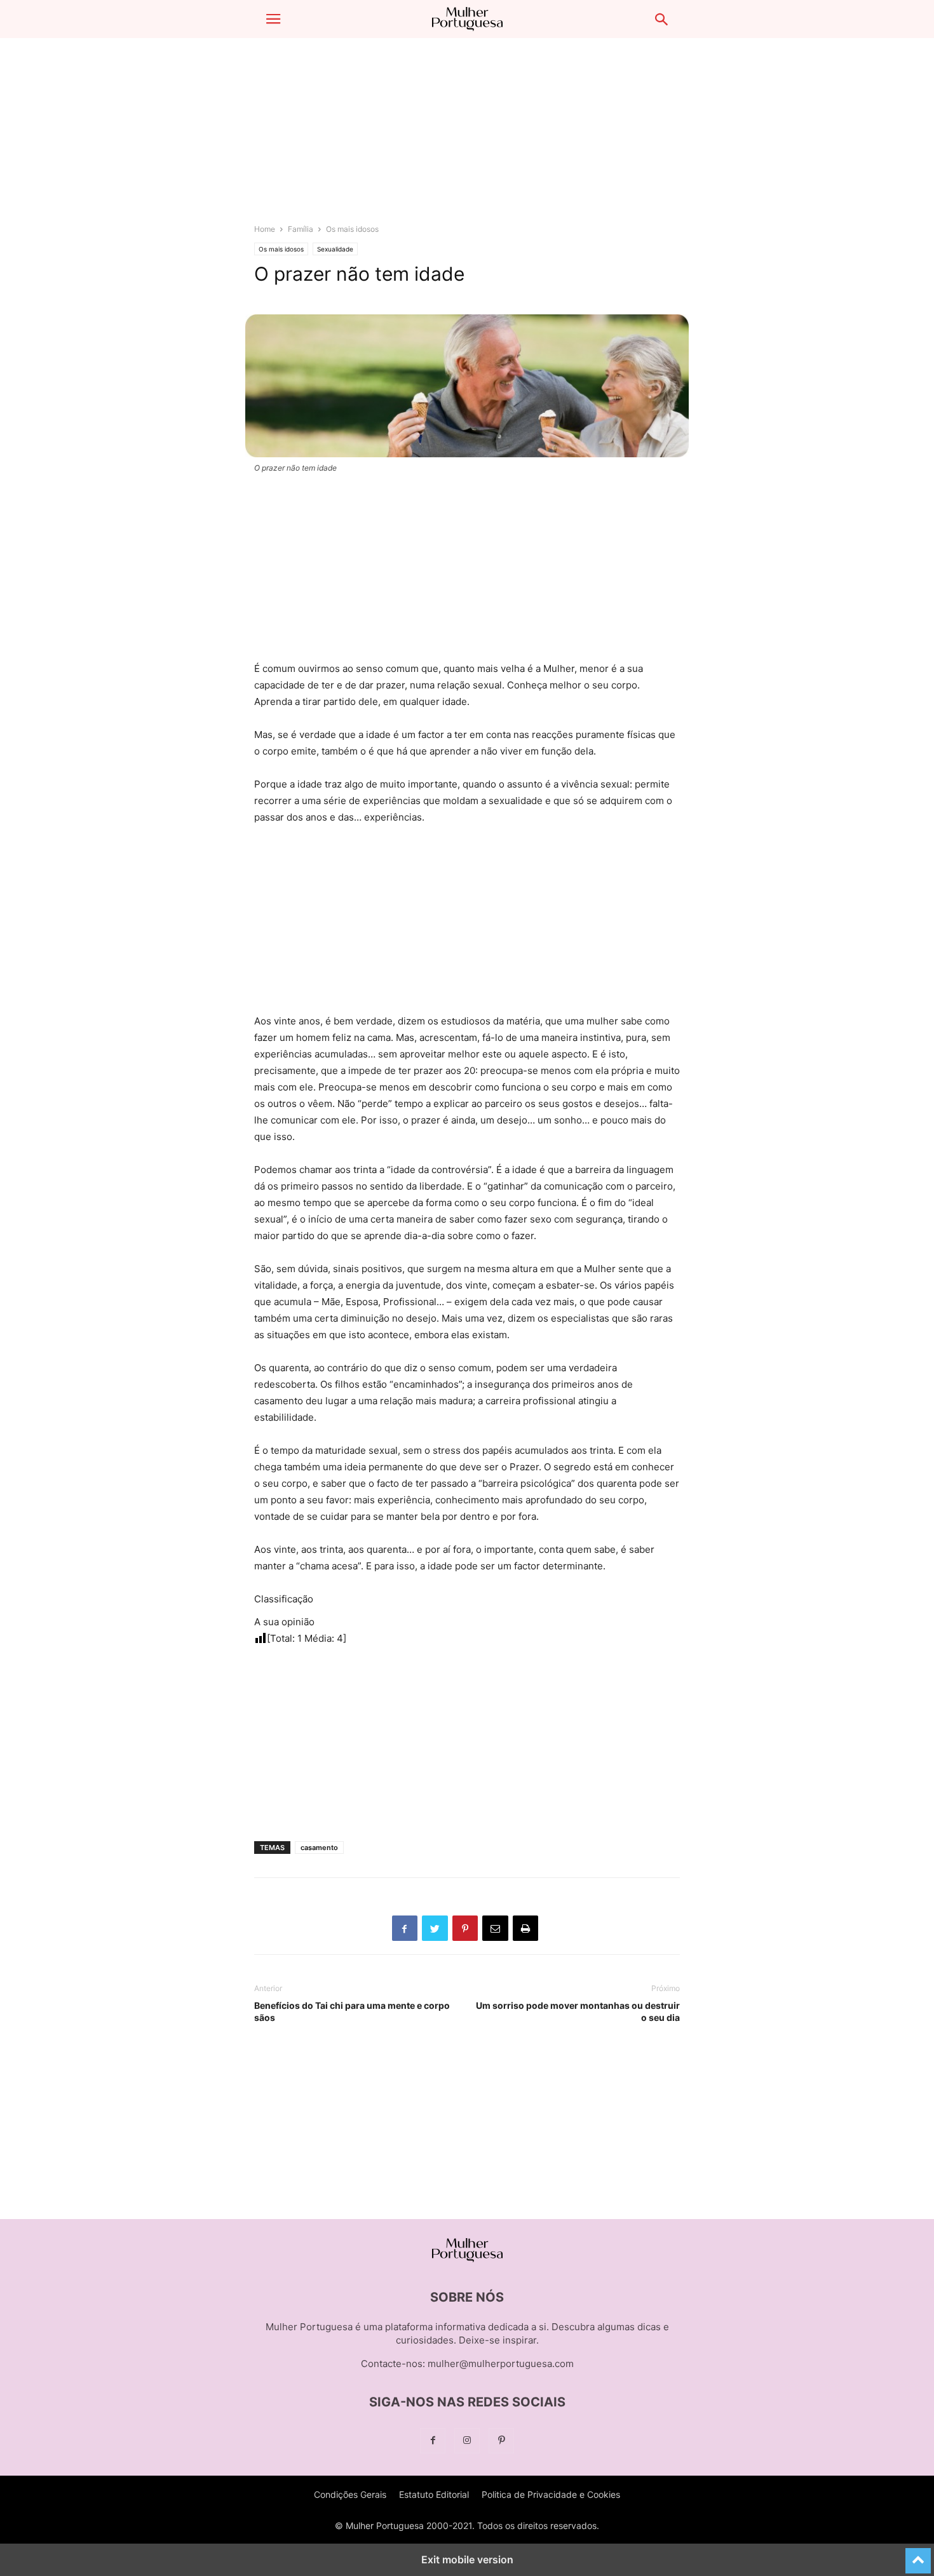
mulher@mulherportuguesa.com (501, 2364)
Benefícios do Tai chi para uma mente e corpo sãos (352, 2011)
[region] (467, 137)
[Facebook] (433, 2440)
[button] (273, 19)
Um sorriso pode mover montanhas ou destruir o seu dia (578, 2011)
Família (301, 229)
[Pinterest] (501, 2440)
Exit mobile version (467, 2559)
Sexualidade (335, 249)
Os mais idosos (352, 229)
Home (265, 229)
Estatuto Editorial (434, 2494)
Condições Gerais (350, 2494)
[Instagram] (467, 2440)
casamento (319, 1848)
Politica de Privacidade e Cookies (551, 2494)
